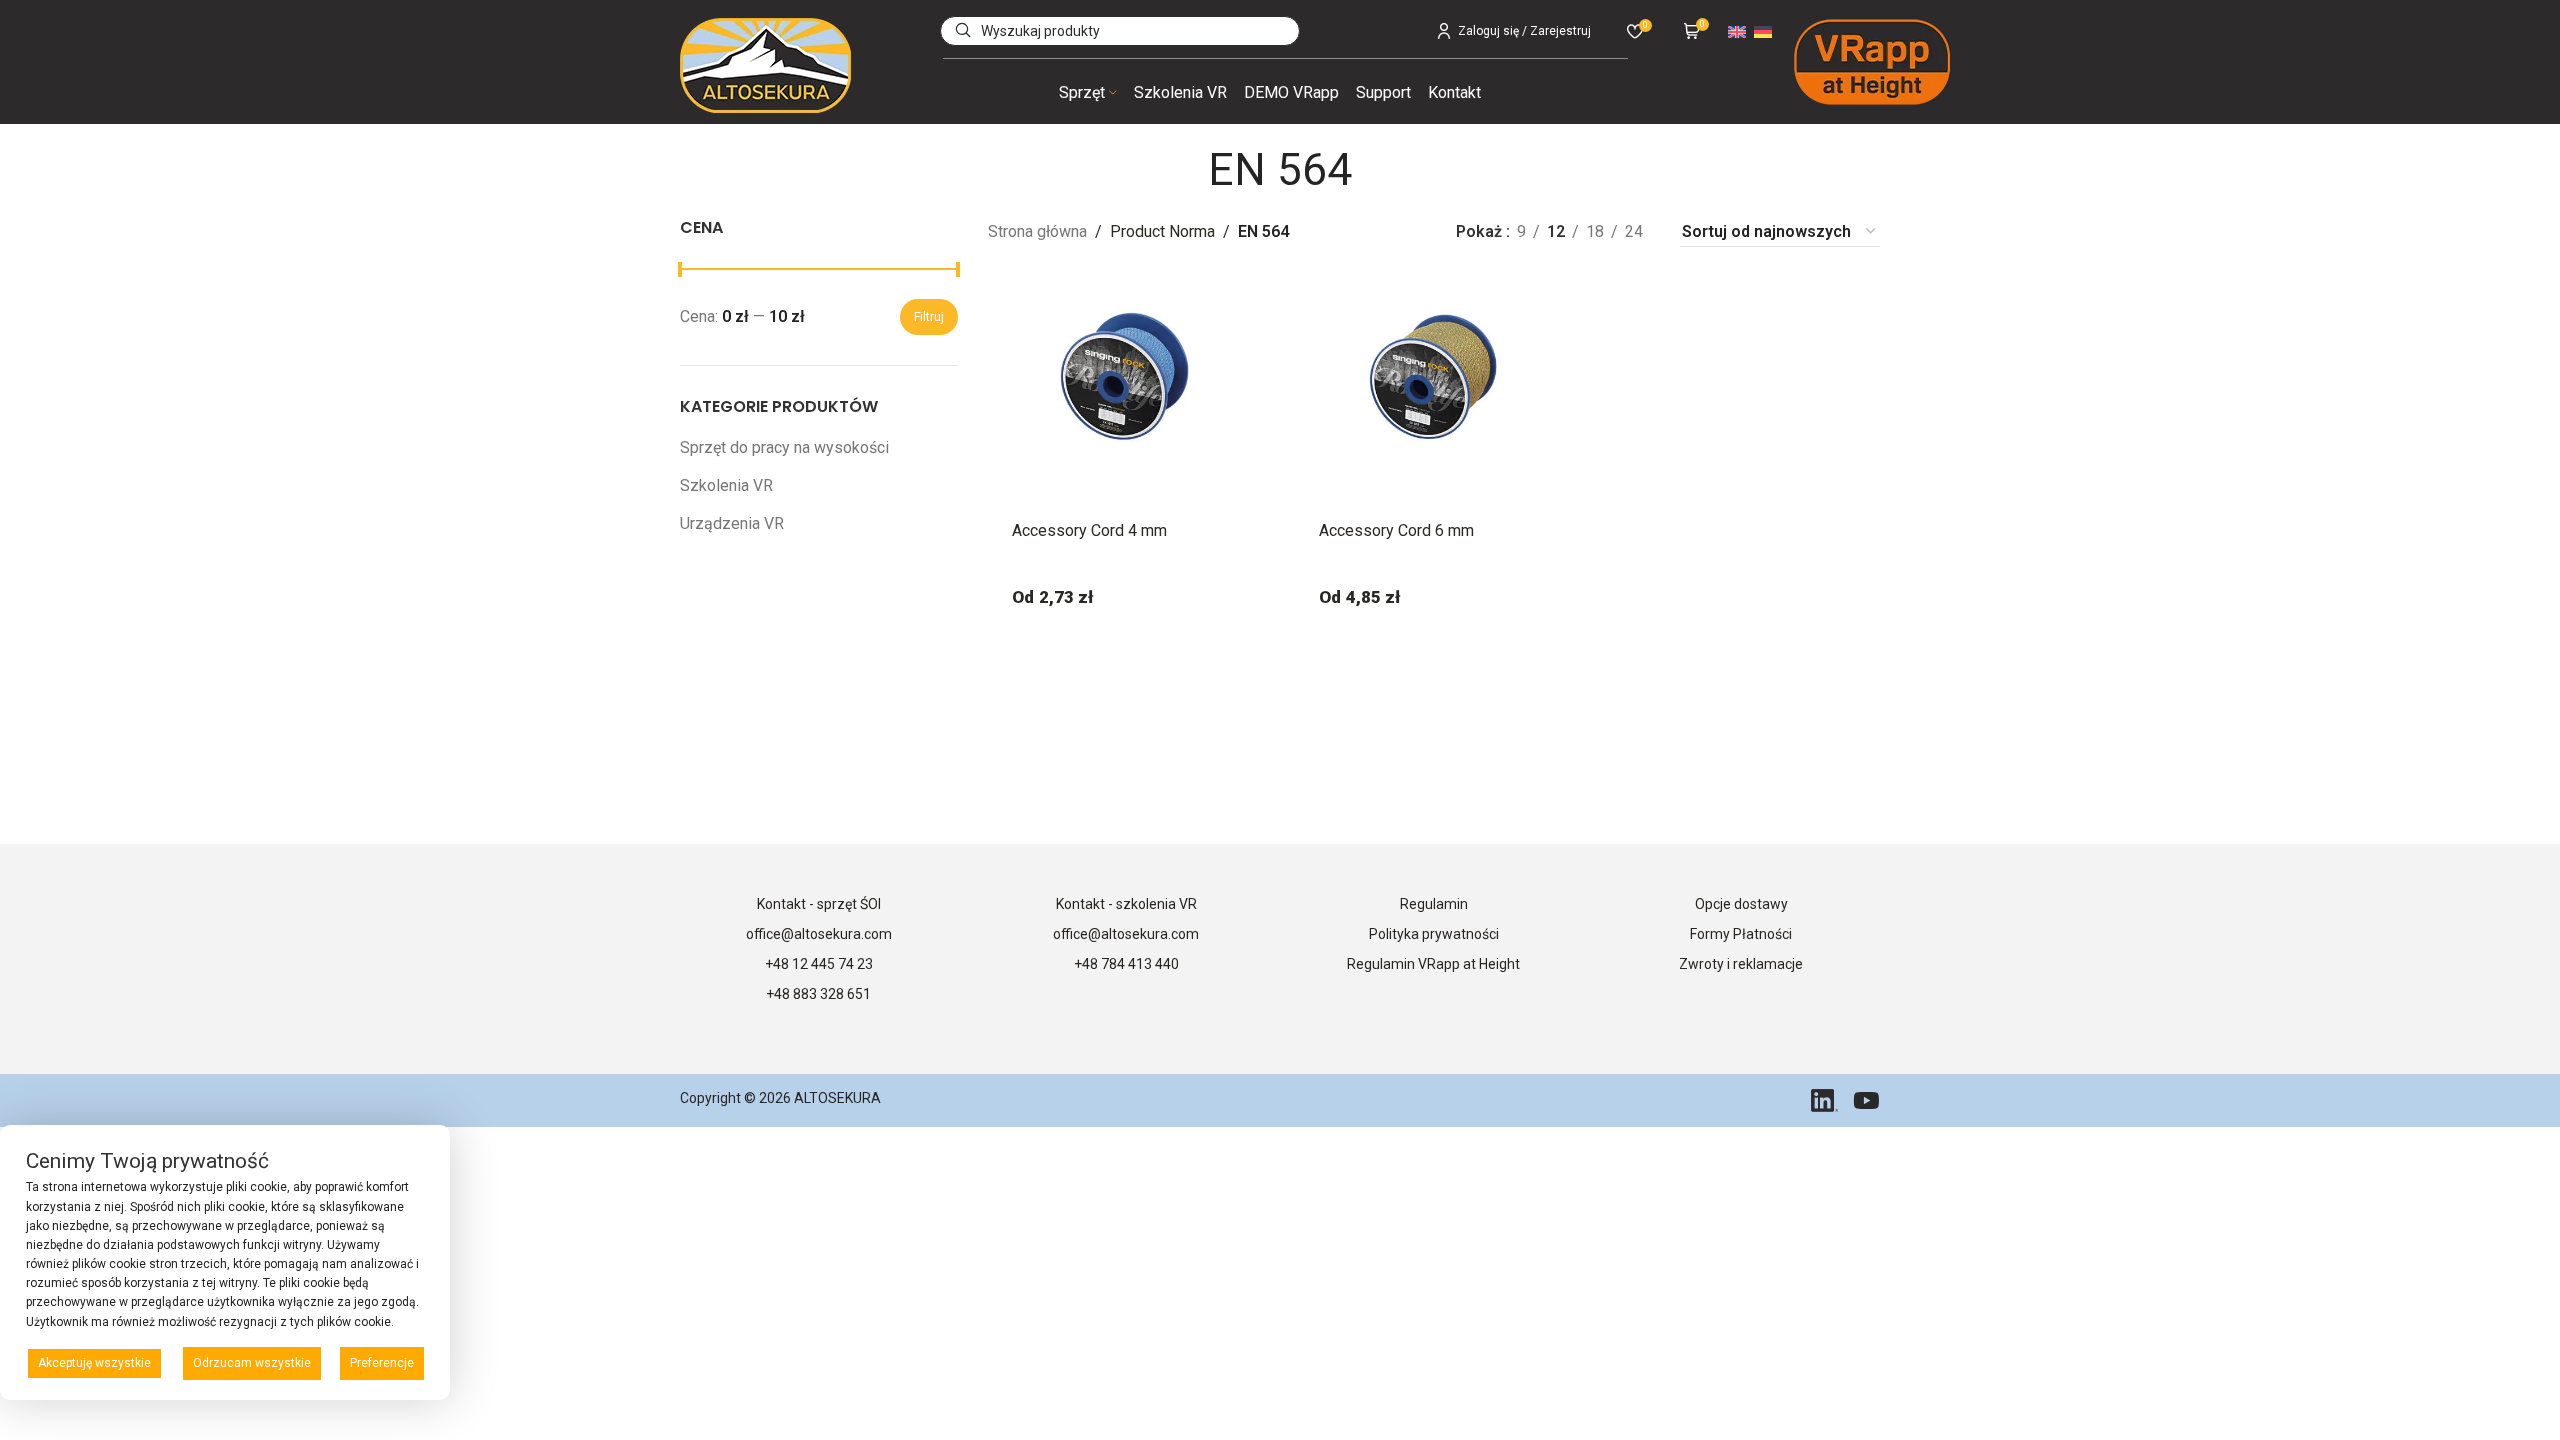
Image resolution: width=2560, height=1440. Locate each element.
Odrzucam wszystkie (252, 1363)
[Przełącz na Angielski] (1737, 30)
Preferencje (382, 1363)
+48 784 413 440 (1126, 964)
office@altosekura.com (819, 934)
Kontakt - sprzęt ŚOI (819, 904)
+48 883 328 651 (818, 994)
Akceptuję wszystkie (94, 1363)
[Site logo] (765, 64)
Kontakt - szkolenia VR (1126, 904)
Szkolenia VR (726, 485)
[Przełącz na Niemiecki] (1763, 30)
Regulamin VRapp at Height (1433, 964)
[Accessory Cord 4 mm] (1127, 376)
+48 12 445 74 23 (819, 964)
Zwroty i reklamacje (1741, 964)
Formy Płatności (1741, 934)
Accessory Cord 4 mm (1089, 530)
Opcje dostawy (1741, 904)
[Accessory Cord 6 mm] (1434, 376)
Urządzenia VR (732, 523)
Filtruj (929, 317)
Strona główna (1037, 231)
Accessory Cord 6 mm (1396, 530)
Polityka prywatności (1434, 934)
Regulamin (1434, 904)
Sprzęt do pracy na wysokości (784, 447)
